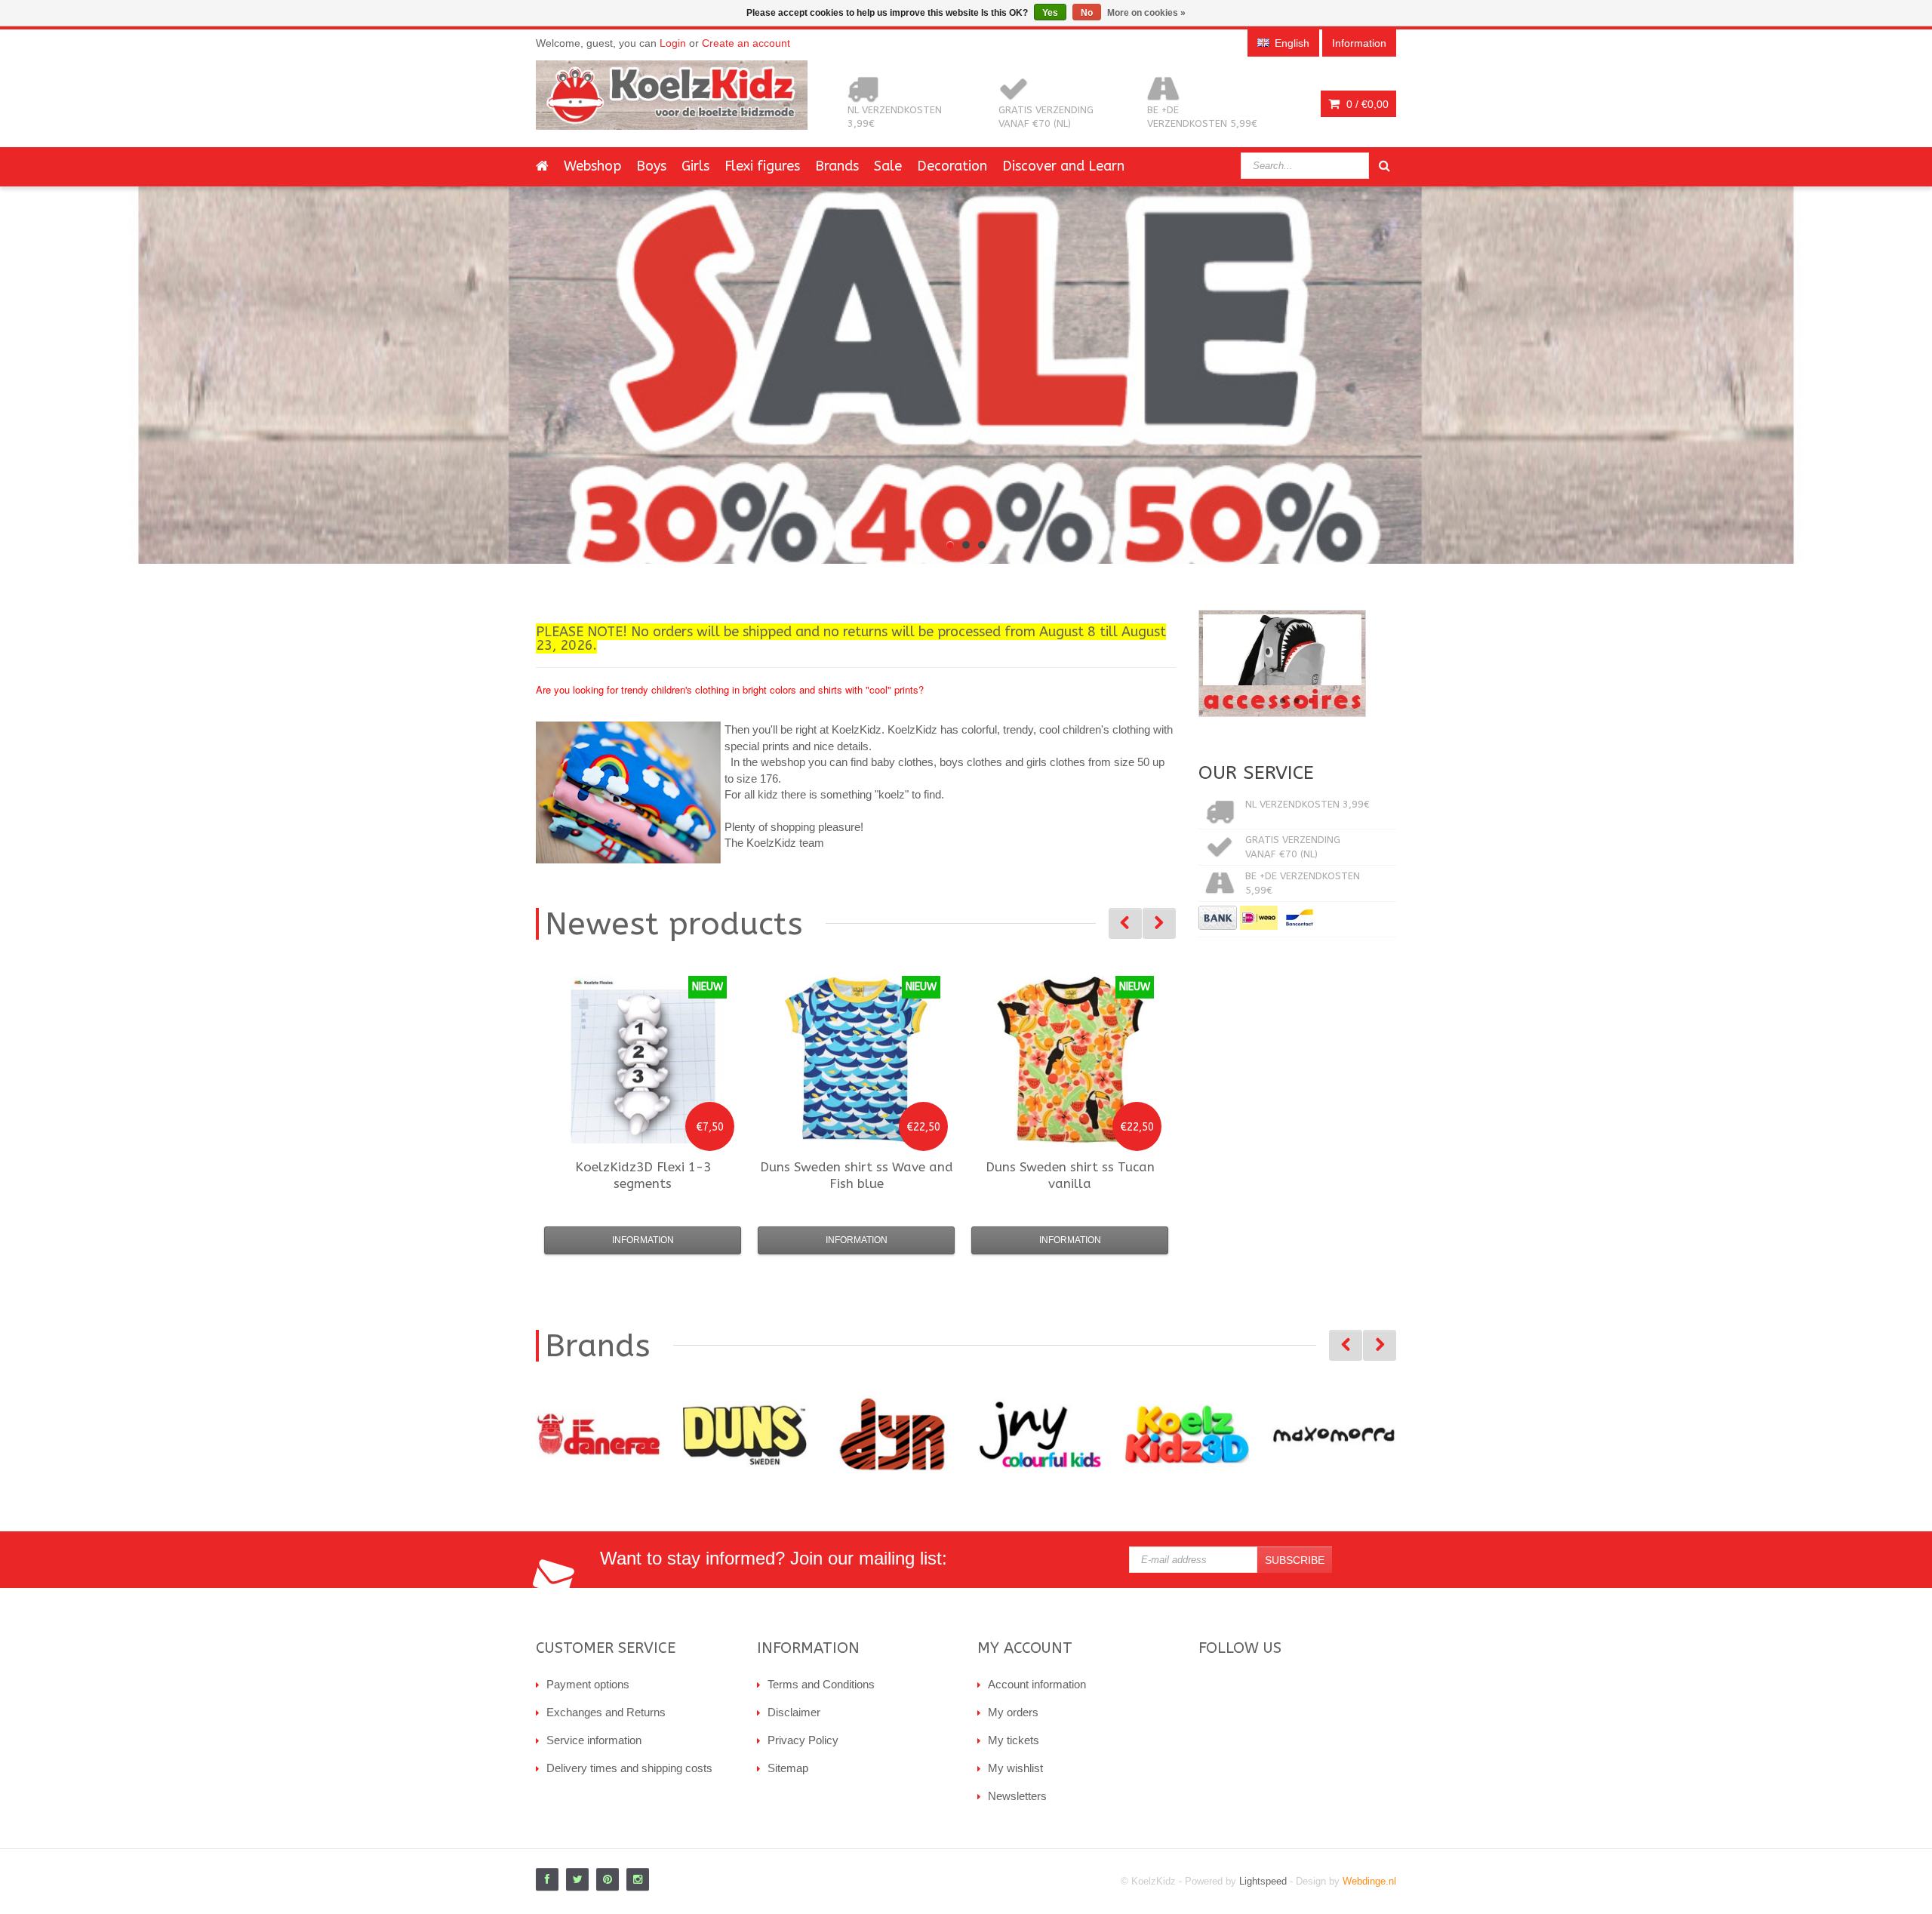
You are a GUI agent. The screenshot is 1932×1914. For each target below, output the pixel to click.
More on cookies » (1146, 13)
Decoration (952, 166)
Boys (651, 166)
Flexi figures (762, 166)
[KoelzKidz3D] (1172, 1434)
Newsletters (1017, 1796)
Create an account (746, 43)
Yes (1050, 13)
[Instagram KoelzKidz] (638, 1879)
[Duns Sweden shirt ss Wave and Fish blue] (857, 1060)
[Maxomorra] (1319, 1434)
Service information (594, 1740)
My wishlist (1015, 1768)
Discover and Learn (1063, 166)
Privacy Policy (803, 1740)
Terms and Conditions (821, 1684)
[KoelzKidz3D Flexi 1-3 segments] (643, 1060)
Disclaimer (794, 1712)
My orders (1013, 1712)
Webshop (592, 166)
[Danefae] (583, 1434)
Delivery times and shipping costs (629, 1768)
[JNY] (1024, 1434)
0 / (1366, 104)
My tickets (1014, 1740)
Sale (888, 166)
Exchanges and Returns (606, 1712)
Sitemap (788, 1768)
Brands (837, 166)
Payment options (588, 1684)
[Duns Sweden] (730, 1434)
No (1087, 13)
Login (673, 43)
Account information (1037, 1684)
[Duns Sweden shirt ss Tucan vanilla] (1070, 1060)
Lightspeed (1263, 1881)
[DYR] (877, 1434)
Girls (695, 166)
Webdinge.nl (1369, 1881)
